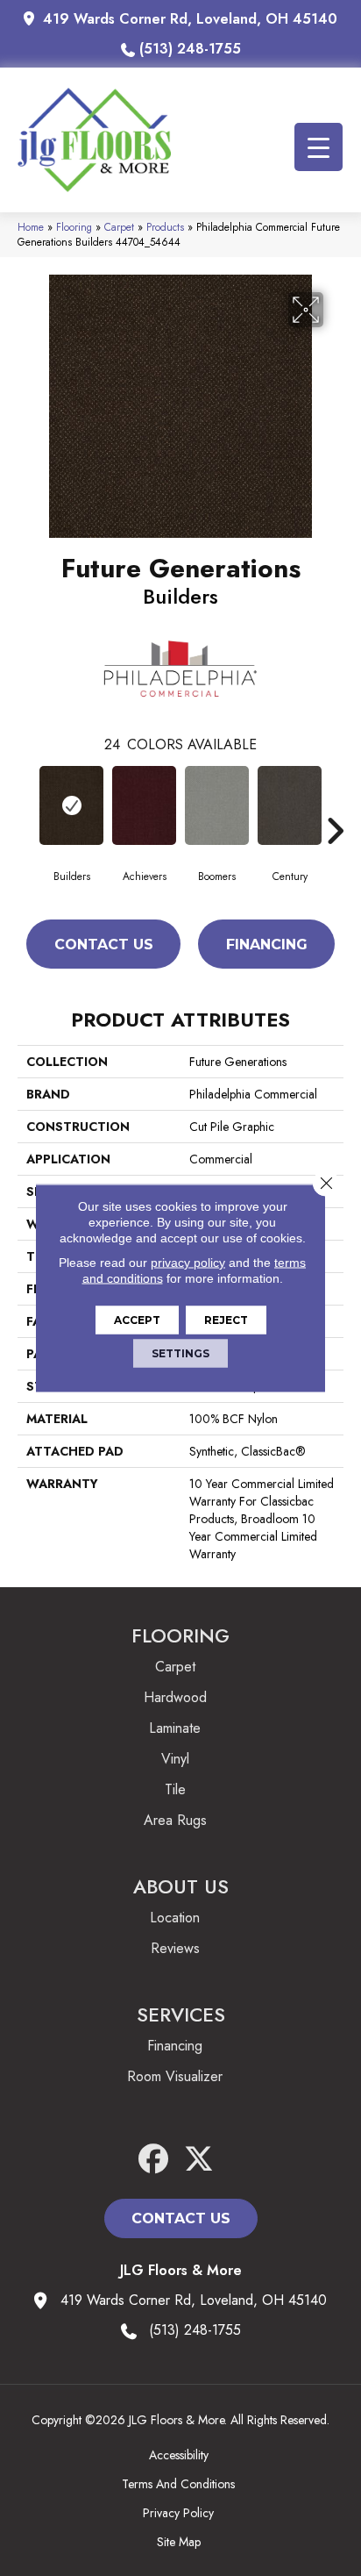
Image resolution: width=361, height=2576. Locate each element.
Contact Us (104, 945)
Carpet (119, 227)
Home (31, 227)
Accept (137, 1320)
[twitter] (199, 2160)
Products (165, 227)
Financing (267, 945)
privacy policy (188, 1263)
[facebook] (154, 2160)
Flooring (74, 227)
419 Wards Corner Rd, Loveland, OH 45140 (190, 19)
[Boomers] (217, 805)
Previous (26, 805)
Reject (226, 1320)
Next (335, 805)
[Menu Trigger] (319, 147)
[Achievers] (144, 805)
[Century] (290, 805)
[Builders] (71, 805)
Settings (180, 1353)
